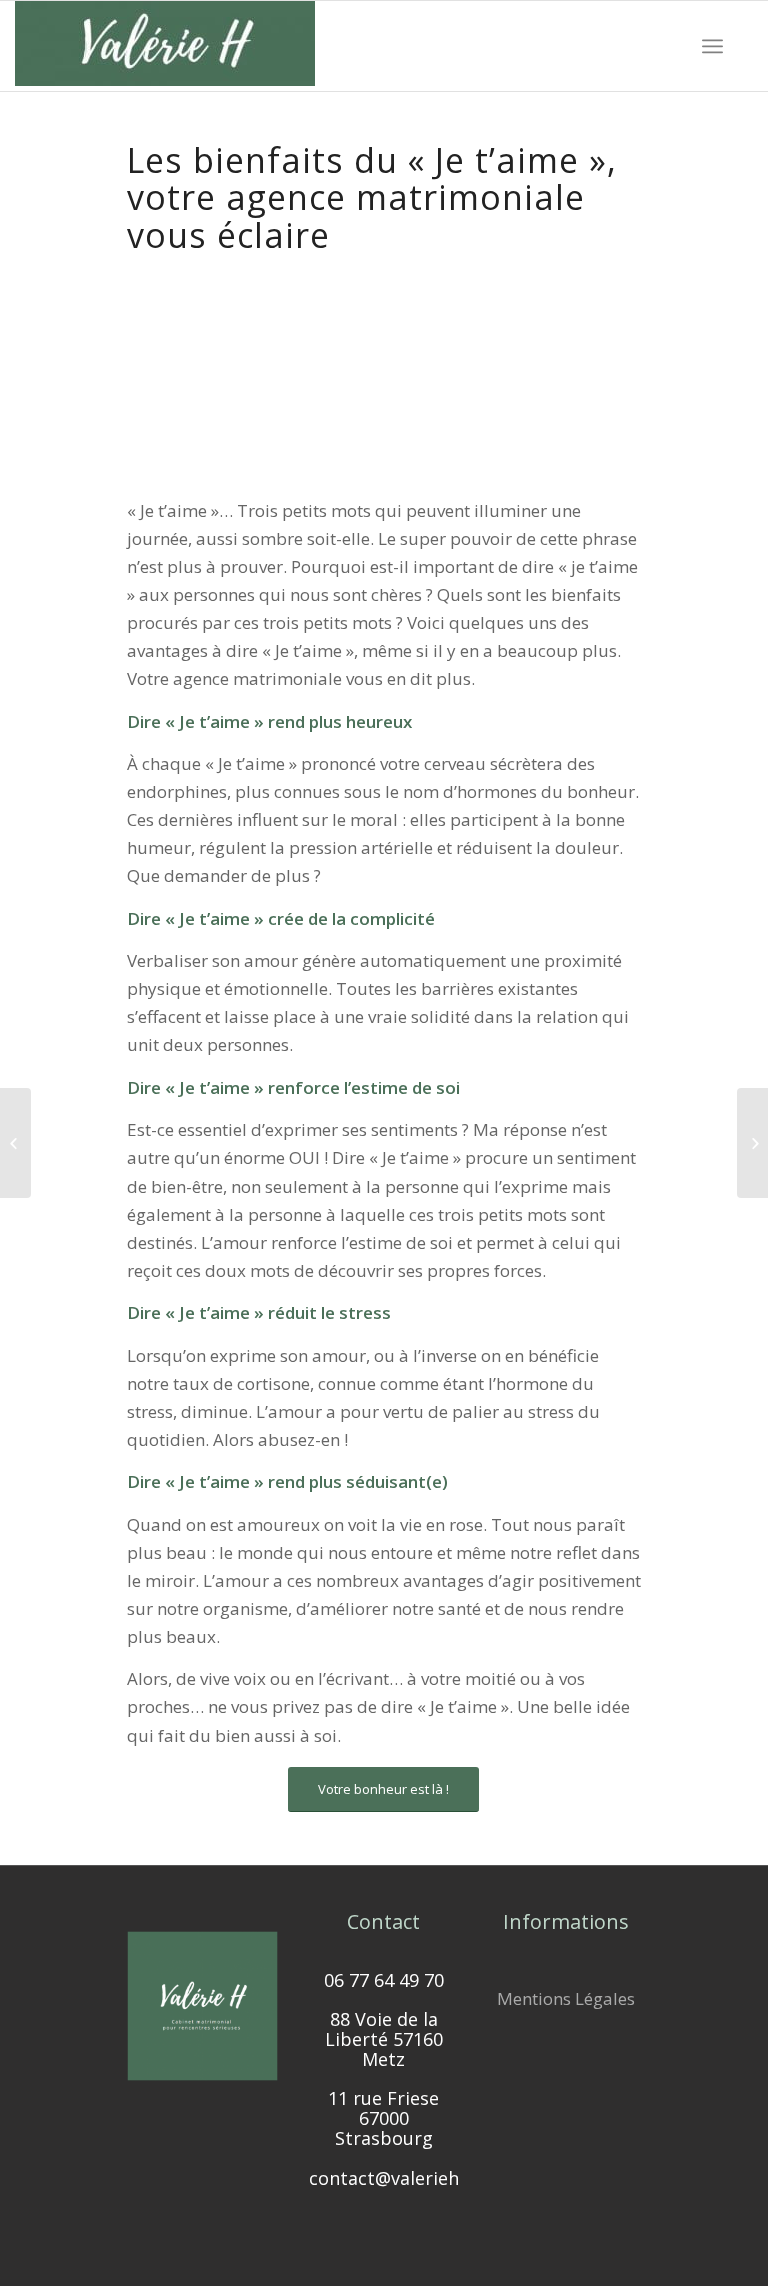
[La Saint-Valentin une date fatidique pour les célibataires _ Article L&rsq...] (15, 1143)
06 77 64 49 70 (384, 1980)
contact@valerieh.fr (393, 2178)
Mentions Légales (566, 1998)
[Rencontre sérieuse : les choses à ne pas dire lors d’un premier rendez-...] (752, 1143)
